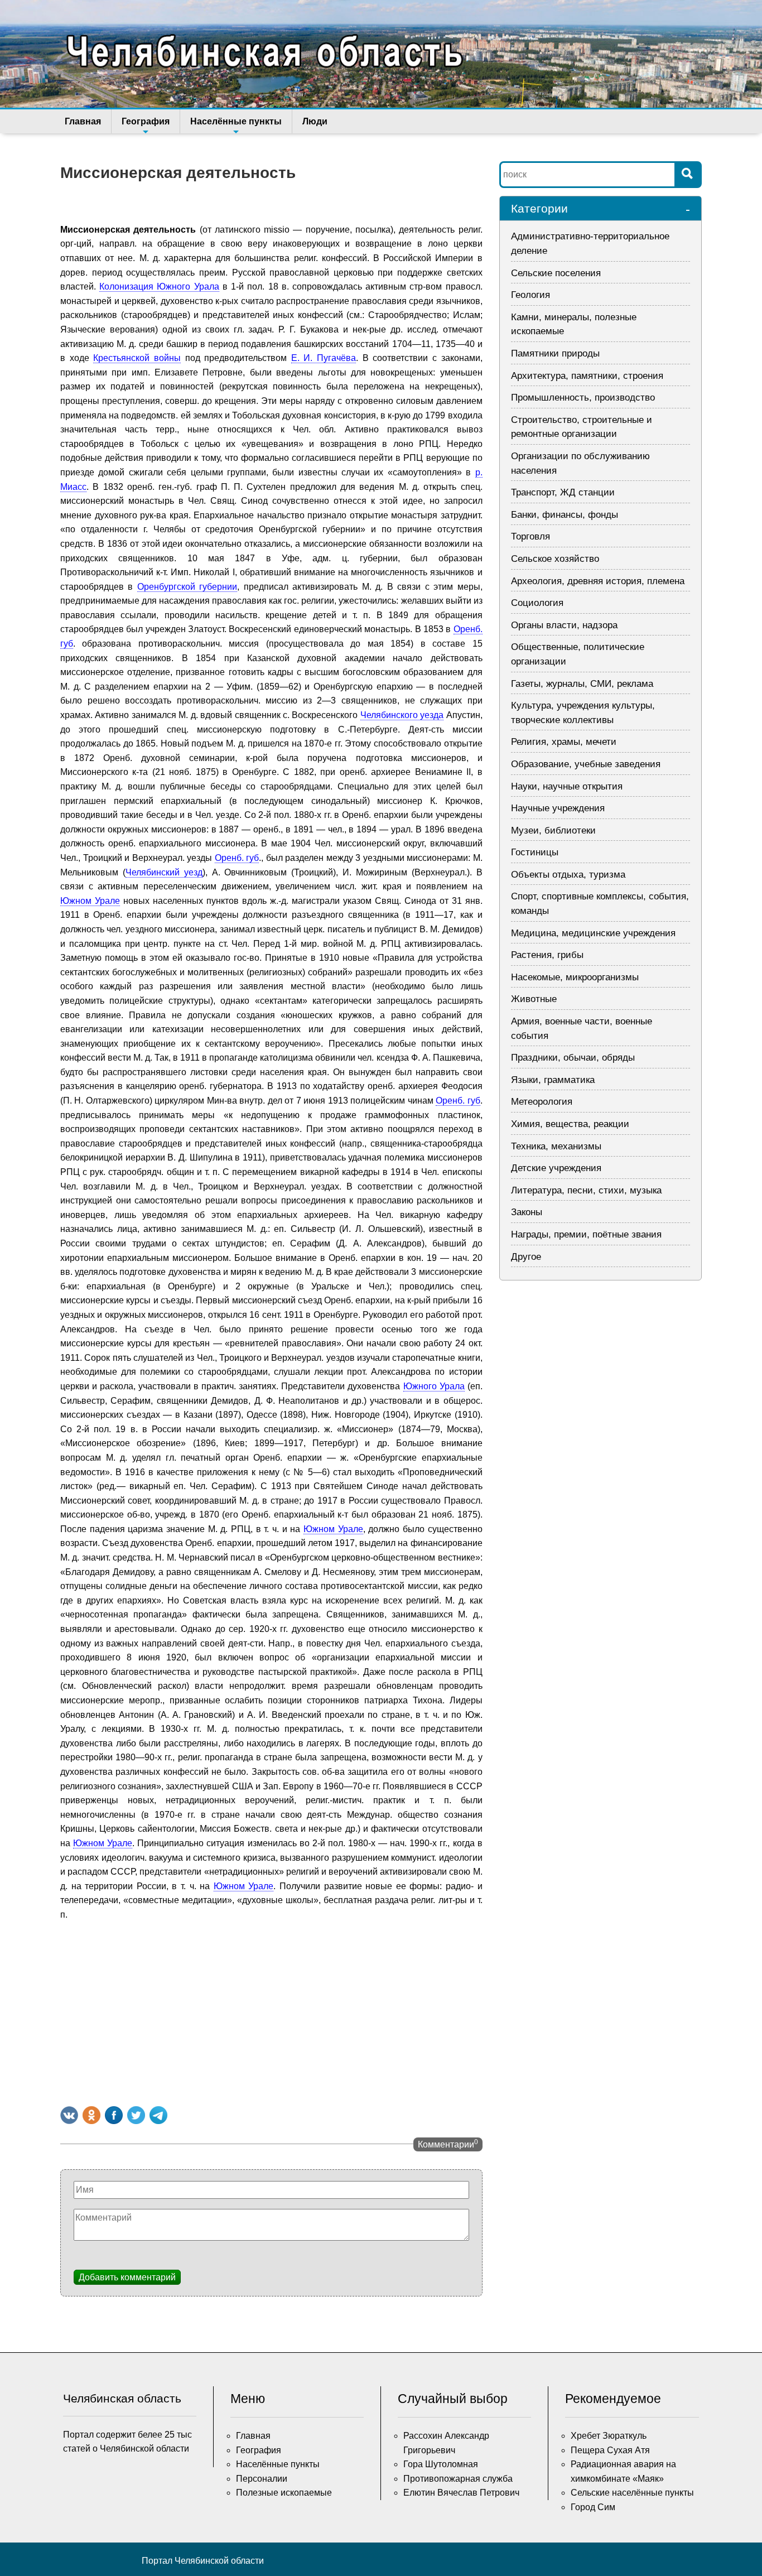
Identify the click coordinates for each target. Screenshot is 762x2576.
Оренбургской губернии (187, 587)
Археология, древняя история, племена (598, 581)
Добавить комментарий (127, 2277)
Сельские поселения (556, 273)
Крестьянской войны (137, 358)
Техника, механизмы (556, 1146)
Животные (534, 999)
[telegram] (158, 2115)
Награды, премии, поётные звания (586, 1234)
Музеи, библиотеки (553, 830)
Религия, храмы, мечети (564, 742)
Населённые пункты (236, 121)
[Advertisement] (271, 2011)
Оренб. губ (237, 858)
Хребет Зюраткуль (609, 2436)
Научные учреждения (558, 808)
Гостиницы (535, 852)
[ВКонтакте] (69, 2115)
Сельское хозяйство (555, 559)
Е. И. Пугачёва (324, 358)
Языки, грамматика (553, 1080)
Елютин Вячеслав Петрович (461, 2493)
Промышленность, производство (583, 398)
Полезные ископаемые (284, 2493)
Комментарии (448, 2144)
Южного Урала (434, 1386)
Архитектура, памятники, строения (587, 376)
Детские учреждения (556, 1168)
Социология (537, 603)
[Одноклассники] (91, 2115)
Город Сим (593, 2507)
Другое (526, 1257)
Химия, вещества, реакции (570, 1124)
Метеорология (542, 1102)
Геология (530, 295)
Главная (83, 121)
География (146, 121)
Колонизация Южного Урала (159, 287)
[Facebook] (114, 2115)
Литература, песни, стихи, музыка (586, 1190)
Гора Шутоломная (441, 2464)
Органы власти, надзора (564, 625)
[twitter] (136, 2115)
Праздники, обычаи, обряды (573, 1058)
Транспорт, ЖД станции (563, 492)
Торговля (530, 536)
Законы (527, 1212)
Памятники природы (555, 353)
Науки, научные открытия (567, 786)
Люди (315, 121)
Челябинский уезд (164, 872)
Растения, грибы (547, 955)
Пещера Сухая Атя (610, 2450)
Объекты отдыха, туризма (568, 875)
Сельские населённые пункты (632, 2493)
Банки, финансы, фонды (565, 515)
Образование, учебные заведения (586, 764)
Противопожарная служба (458, 2479)
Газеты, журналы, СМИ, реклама (582, 684)
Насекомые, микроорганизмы (575, 977)
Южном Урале (90, 901)
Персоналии (262, 2479)
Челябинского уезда (402, 715)
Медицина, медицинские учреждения (593, 933)
